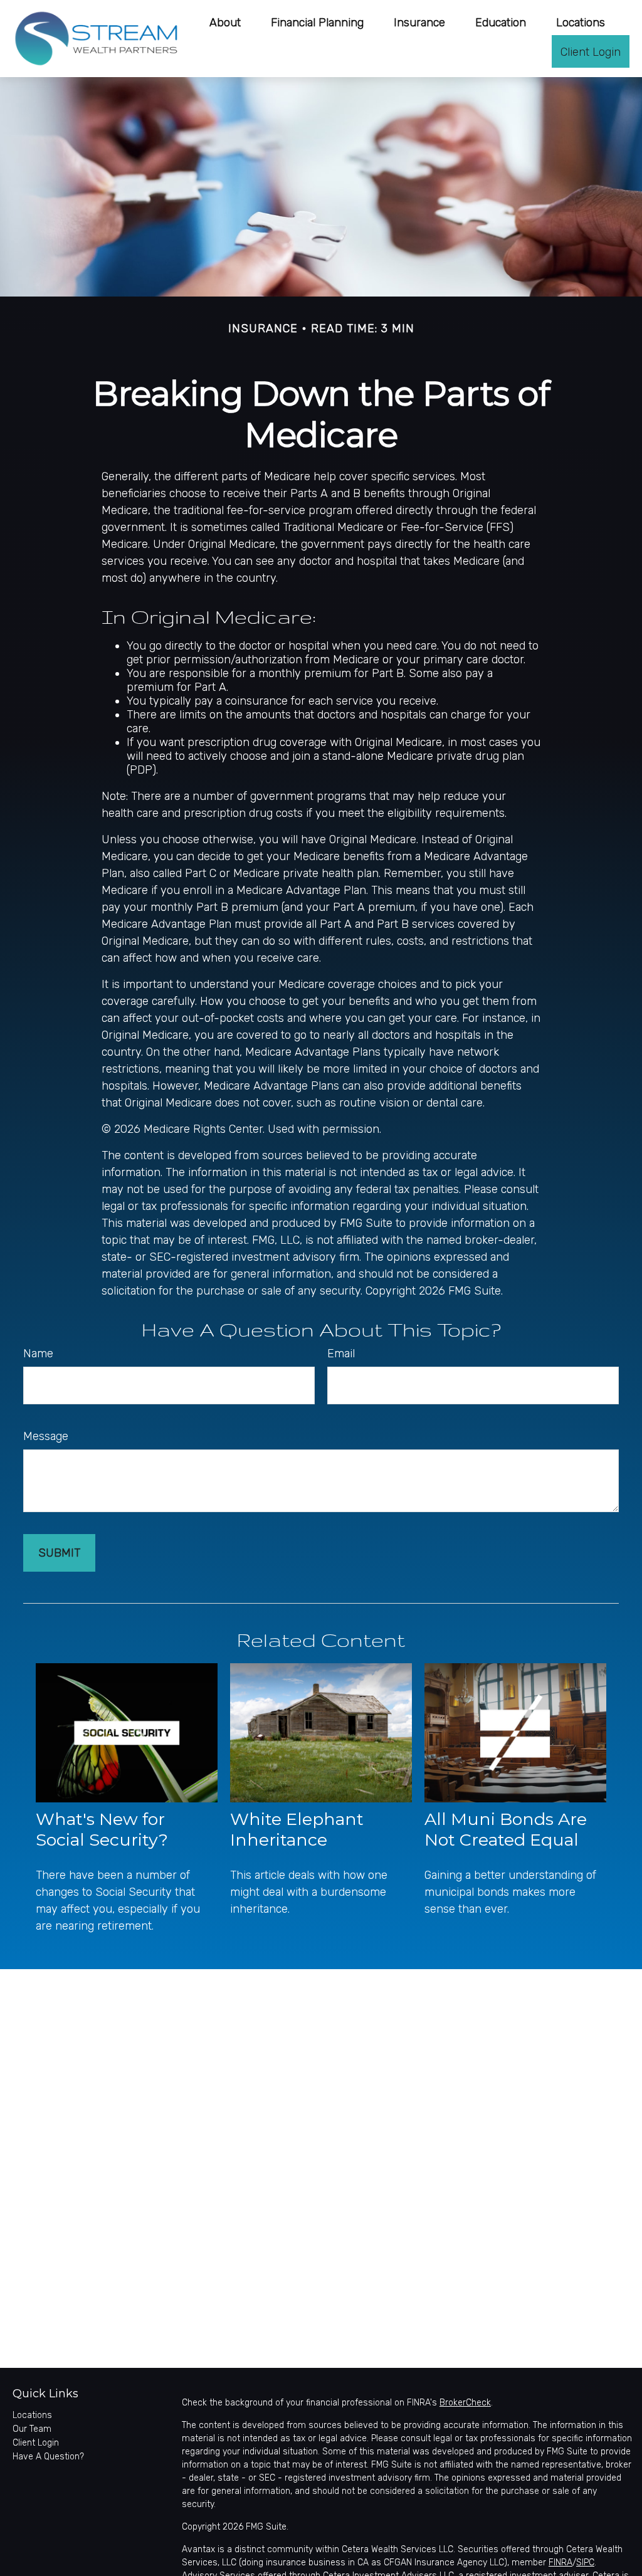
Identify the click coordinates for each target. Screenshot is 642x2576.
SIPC (585, 2563)
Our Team (32, 2429)
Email (341, 1354)
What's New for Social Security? (102, 1829)
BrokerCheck (465, 2403)
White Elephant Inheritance (297, 1829)
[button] (225, 22)
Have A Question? (48, 2457)
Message (46, 1436)
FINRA (560, 2563)
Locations (32, 2415)
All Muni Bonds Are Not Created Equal (506, 1829)
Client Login (36, 2443)
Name (38, 1354)
